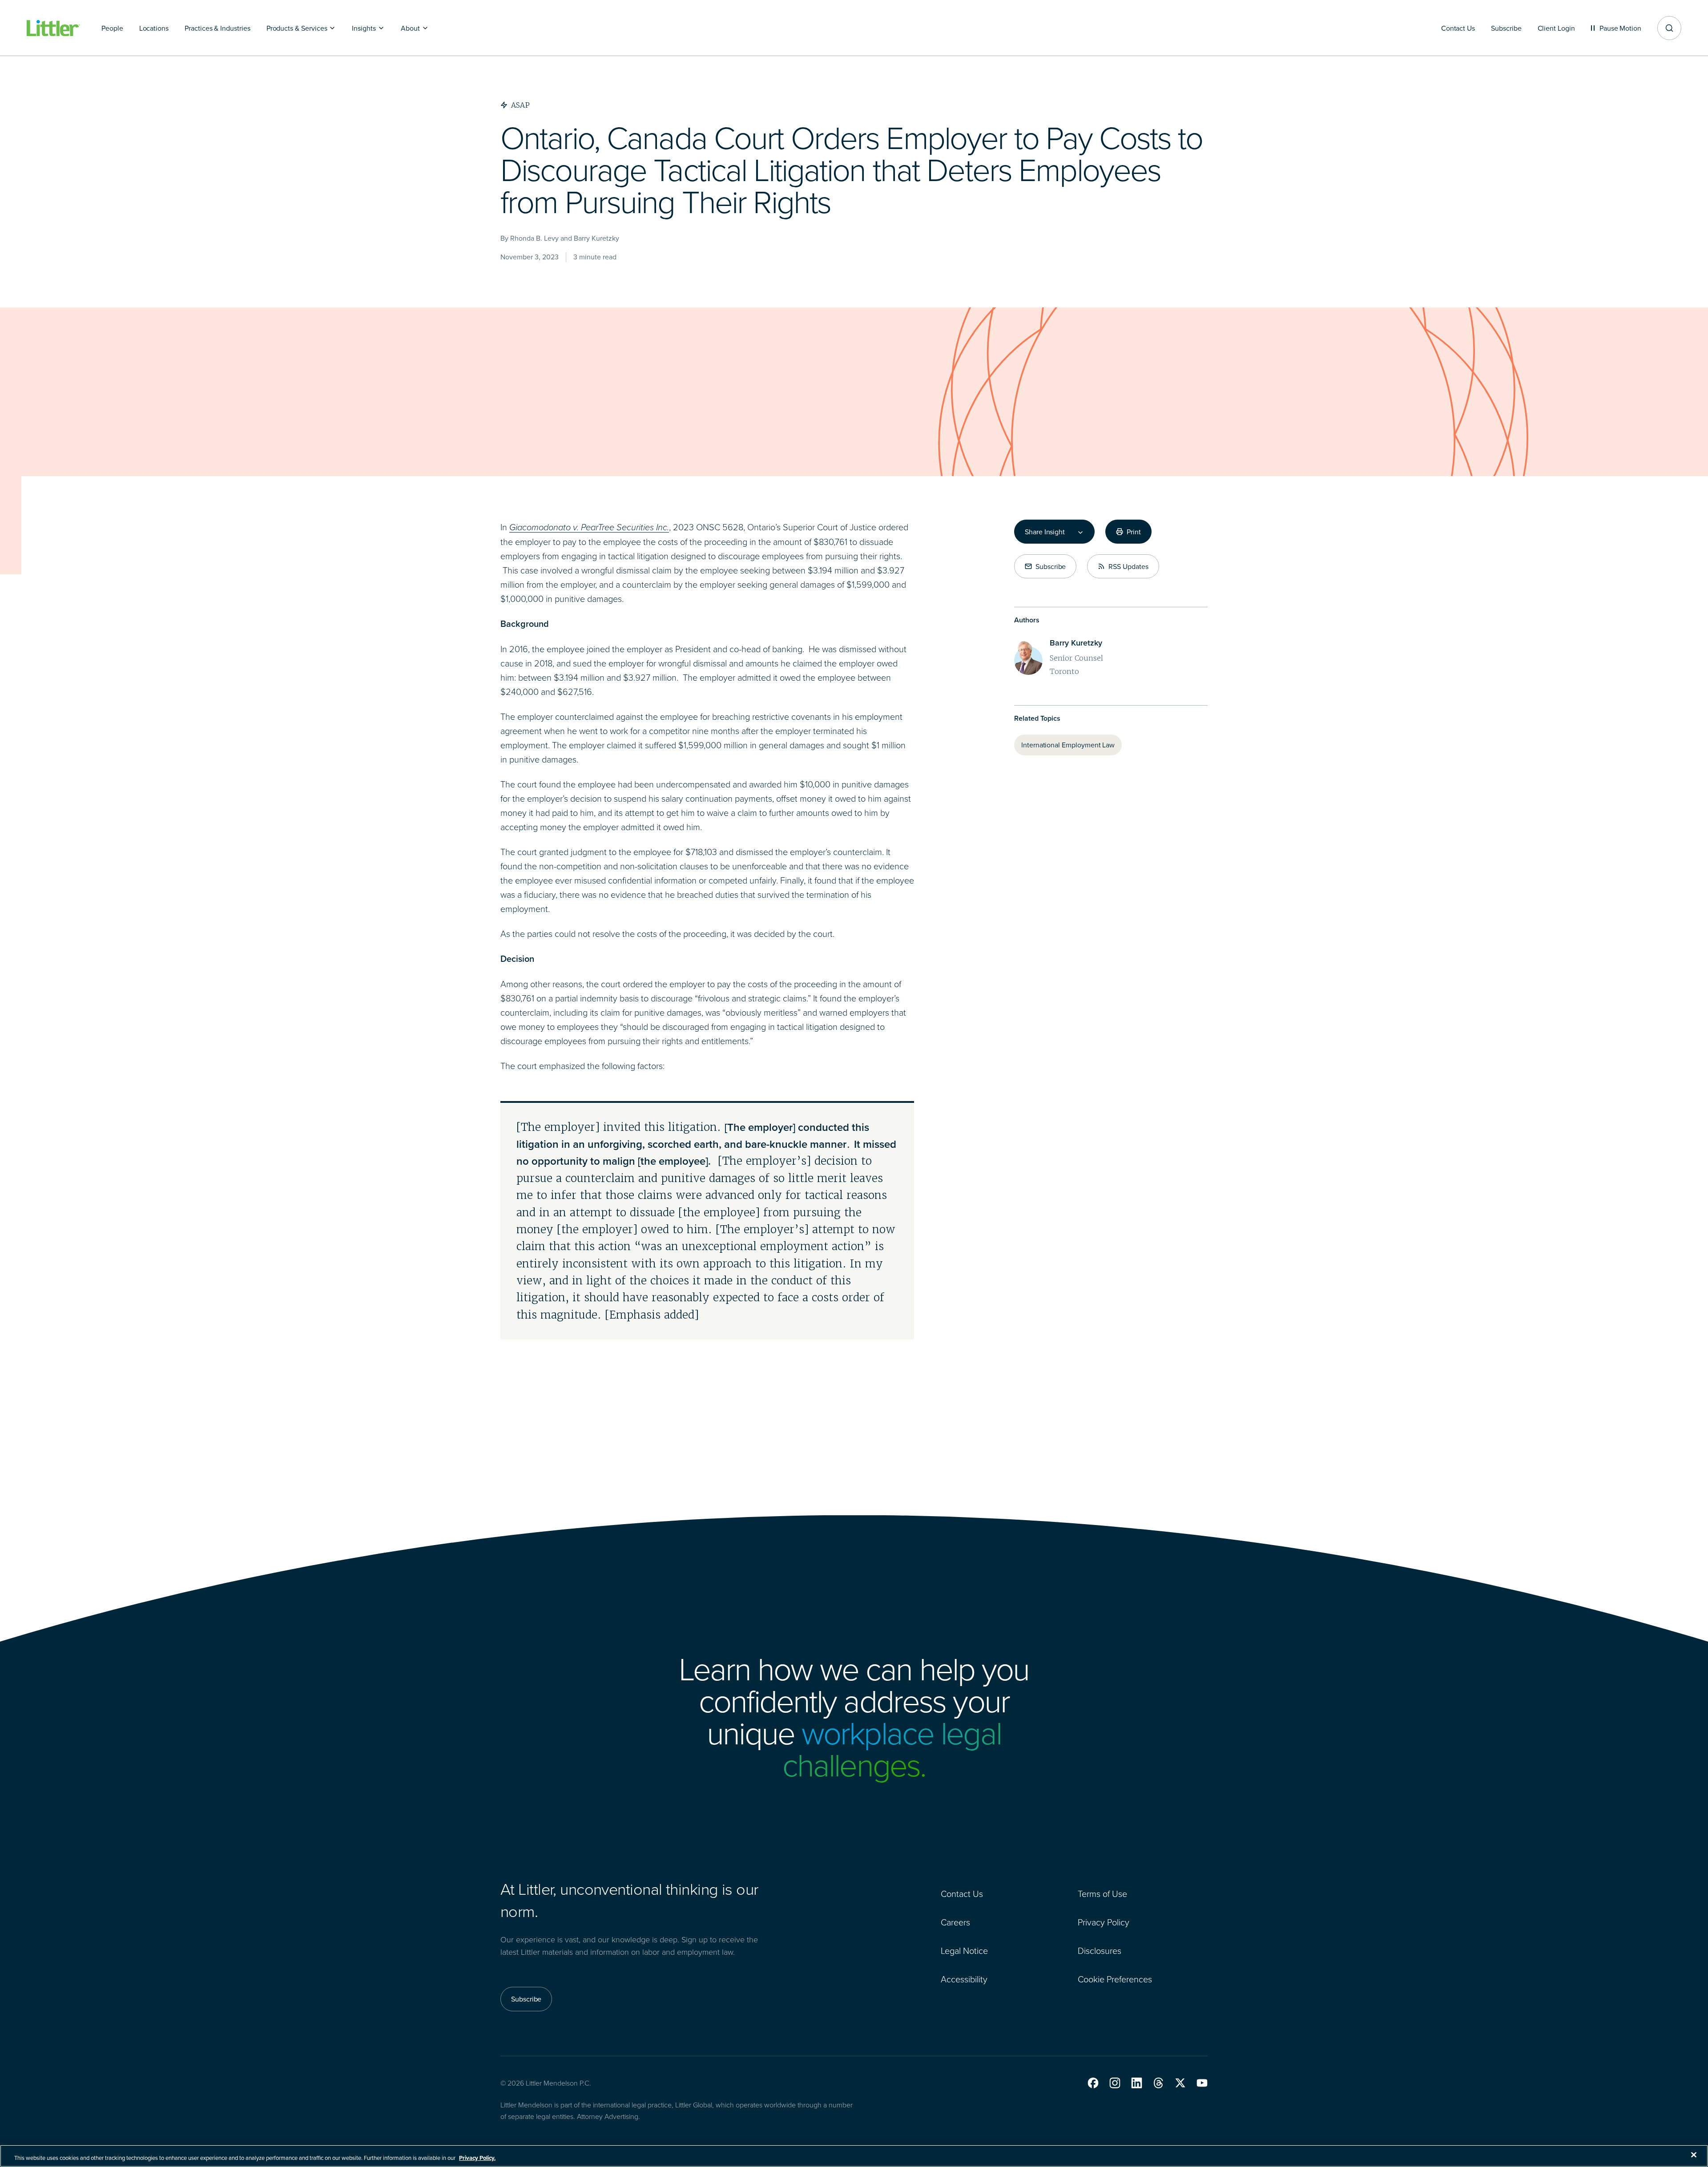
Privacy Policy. (477, 2158)
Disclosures (1100, 1950)
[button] (1093, 2083)
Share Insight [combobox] (1045, 532)
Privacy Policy (1104, 1922)
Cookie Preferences (1115, 1979)
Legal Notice (964, 1950)
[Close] (1694, 2155)
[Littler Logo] (53, 28)
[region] (854, 2156)
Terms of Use (1102, 1893)
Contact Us (962, 1893)
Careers (955, 1922)
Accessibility (964, 1979)
